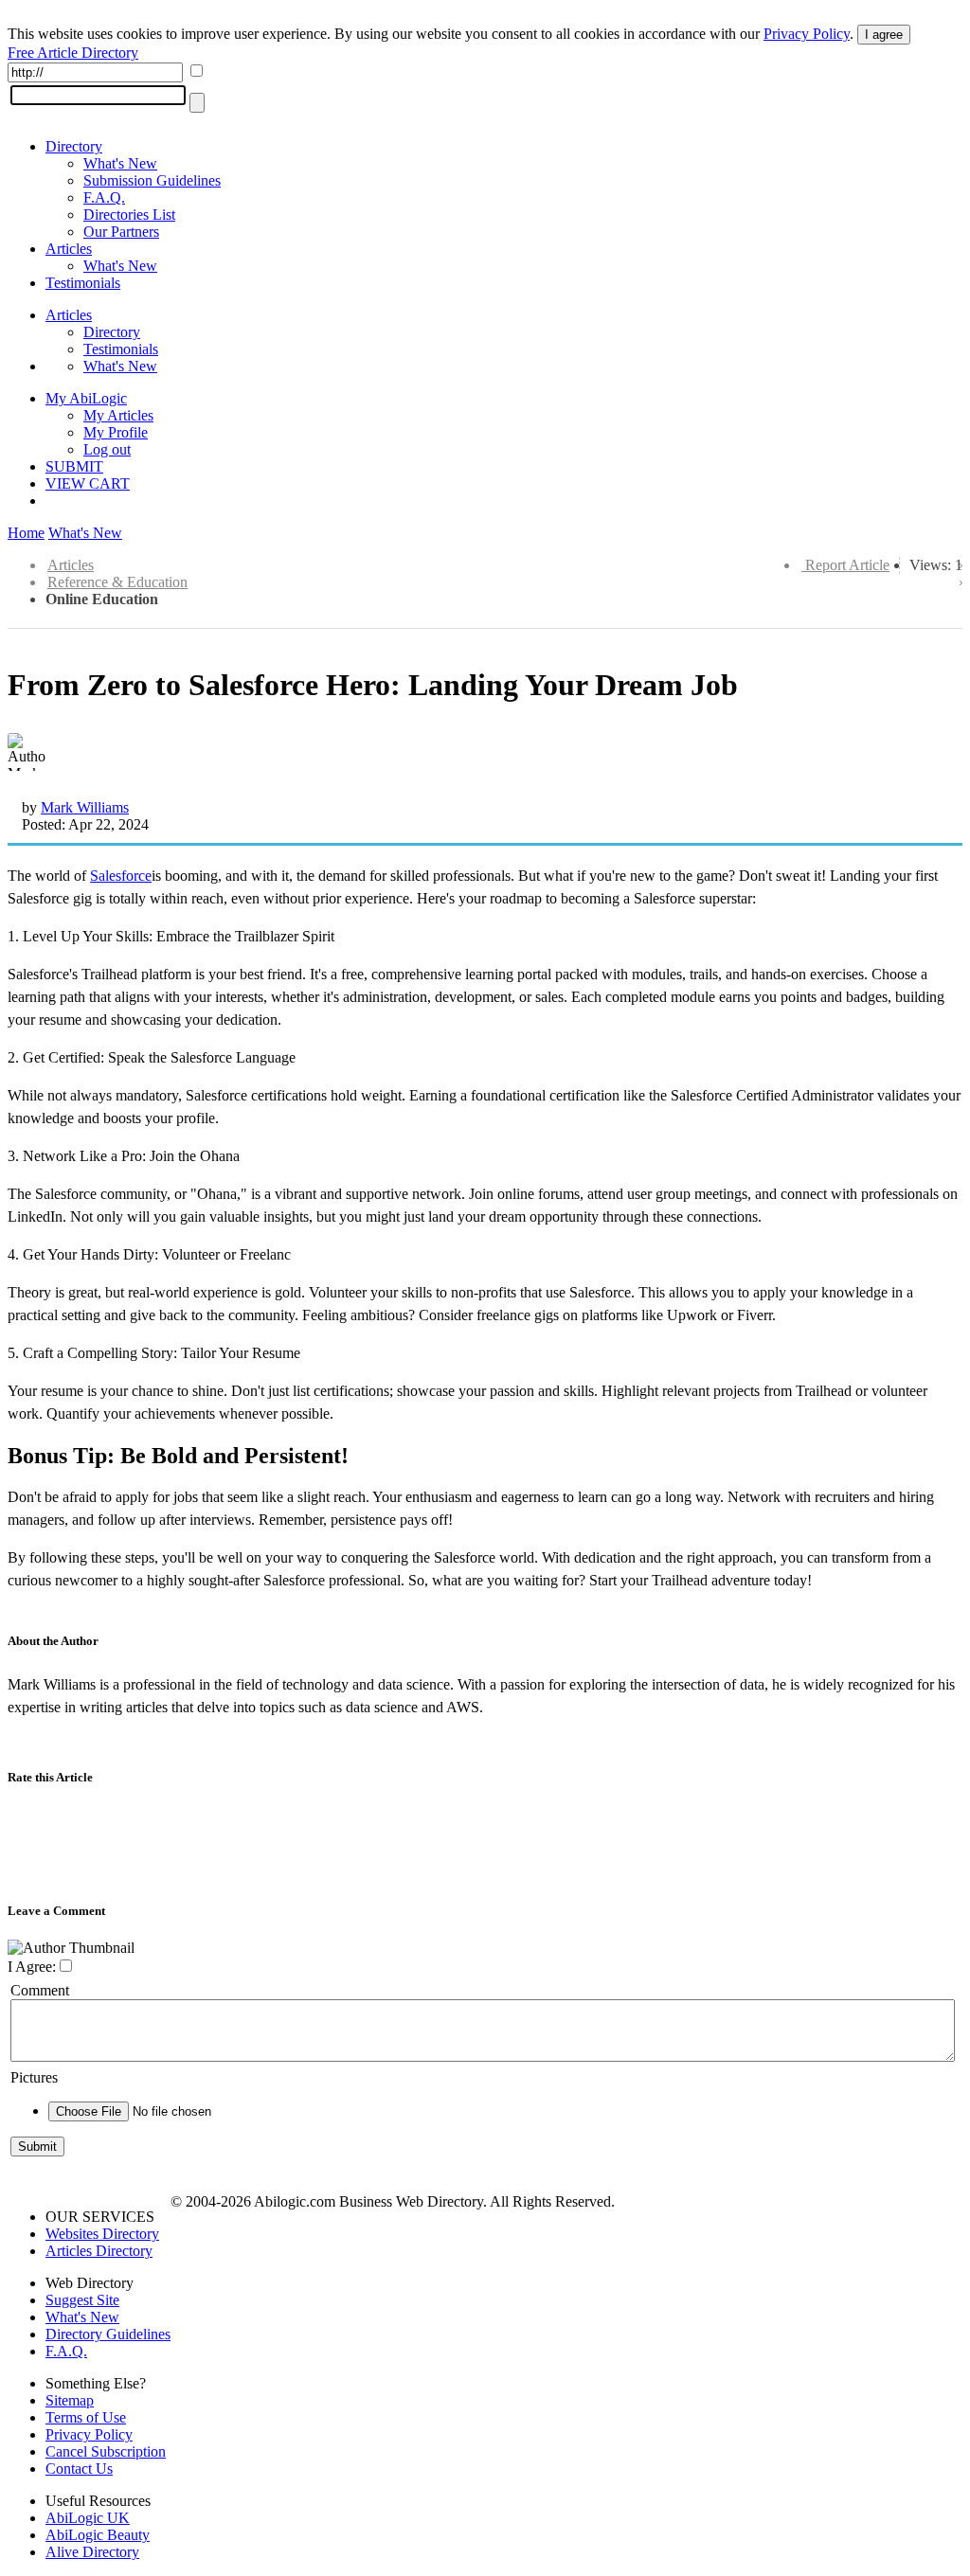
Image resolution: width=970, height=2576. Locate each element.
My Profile (116, 432)
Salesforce (121, 876)
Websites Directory (102, 2234)
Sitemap (70, 2400)
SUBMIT (74, 466)
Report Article (847, 565)
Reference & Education (117, 582)
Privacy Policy (807, 34)
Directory (74, 146)
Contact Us (79, 2469)
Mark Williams (85, 807)
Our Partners (121, 232)
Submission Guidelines (152, 180)
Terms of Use (86, 2417)
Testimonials (83, 283)
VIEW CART (88, 483)
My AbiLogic (86, 398)
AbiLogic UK (88, 2518)
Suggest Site (82, 2300)
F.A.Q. (104, 197)
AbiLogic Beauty (98, 2535)
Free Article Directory (73, 53)
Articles (69, 249)
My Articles (118, 415)
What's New (120, 163)
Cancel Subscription (106, 2451)
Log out (107, 449)
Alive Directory (92, 2552)
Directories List (129, 215)
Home (26, 533)
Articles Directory (99, 2251)
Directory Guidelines (108, 2334)
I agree (884, 35)
